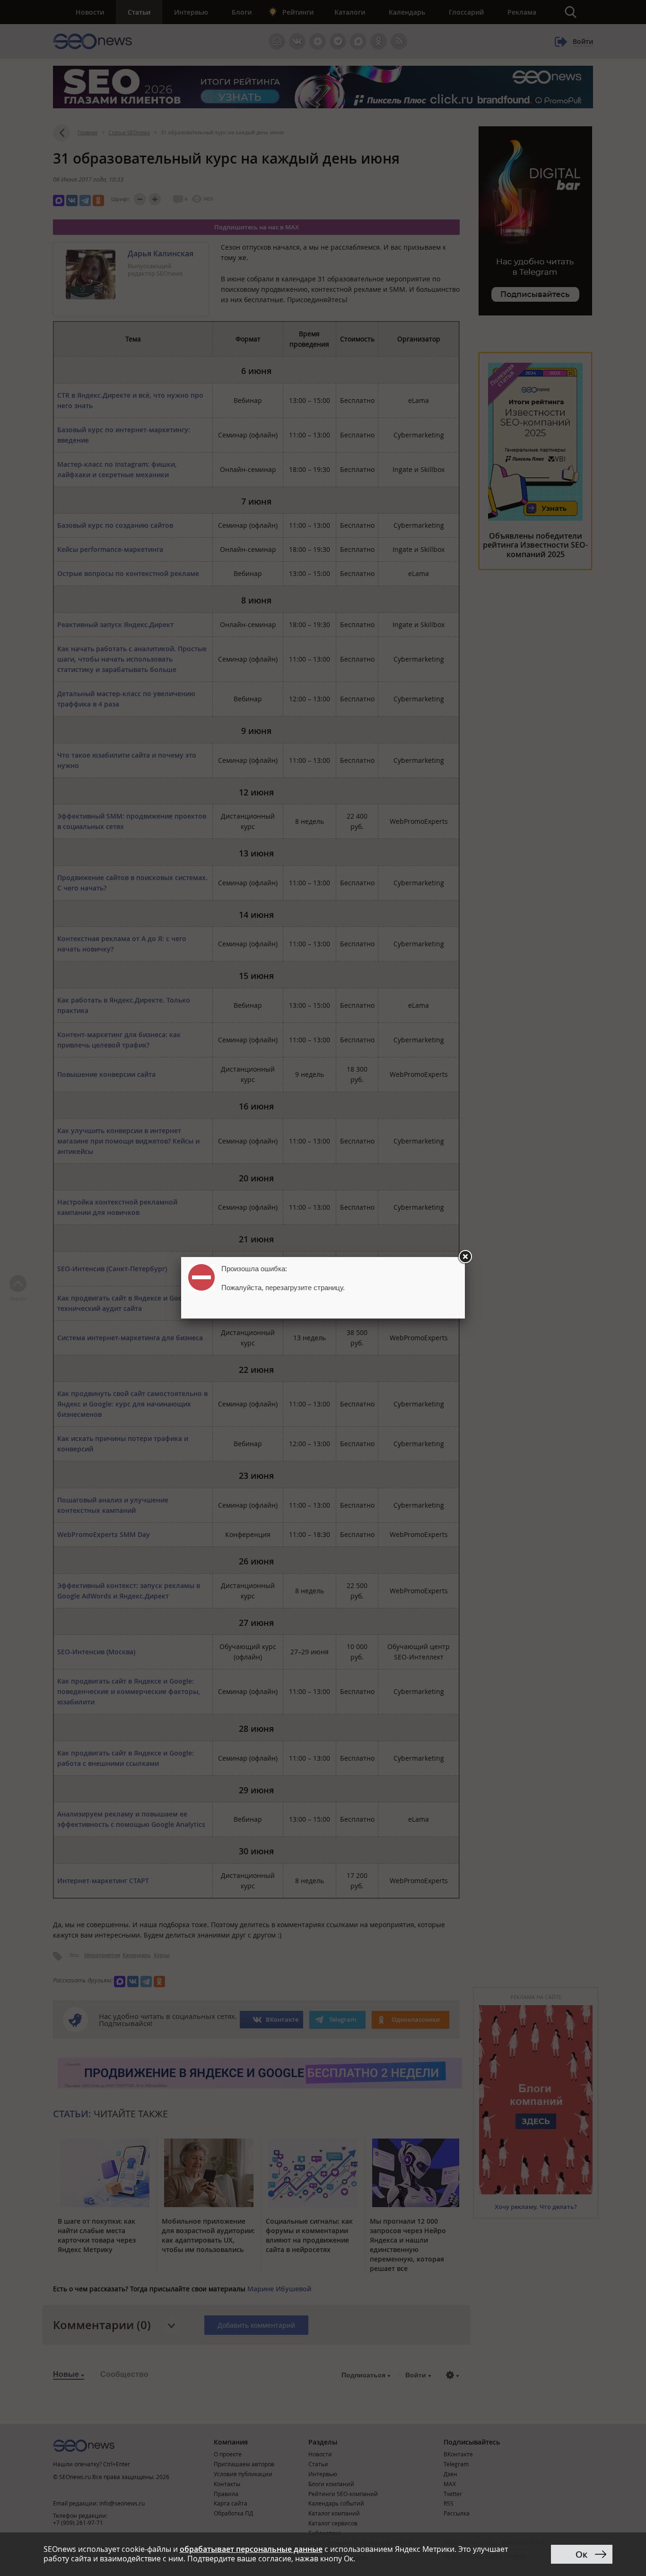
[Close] (465, 1257)
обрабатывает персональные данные (251, 2549)
